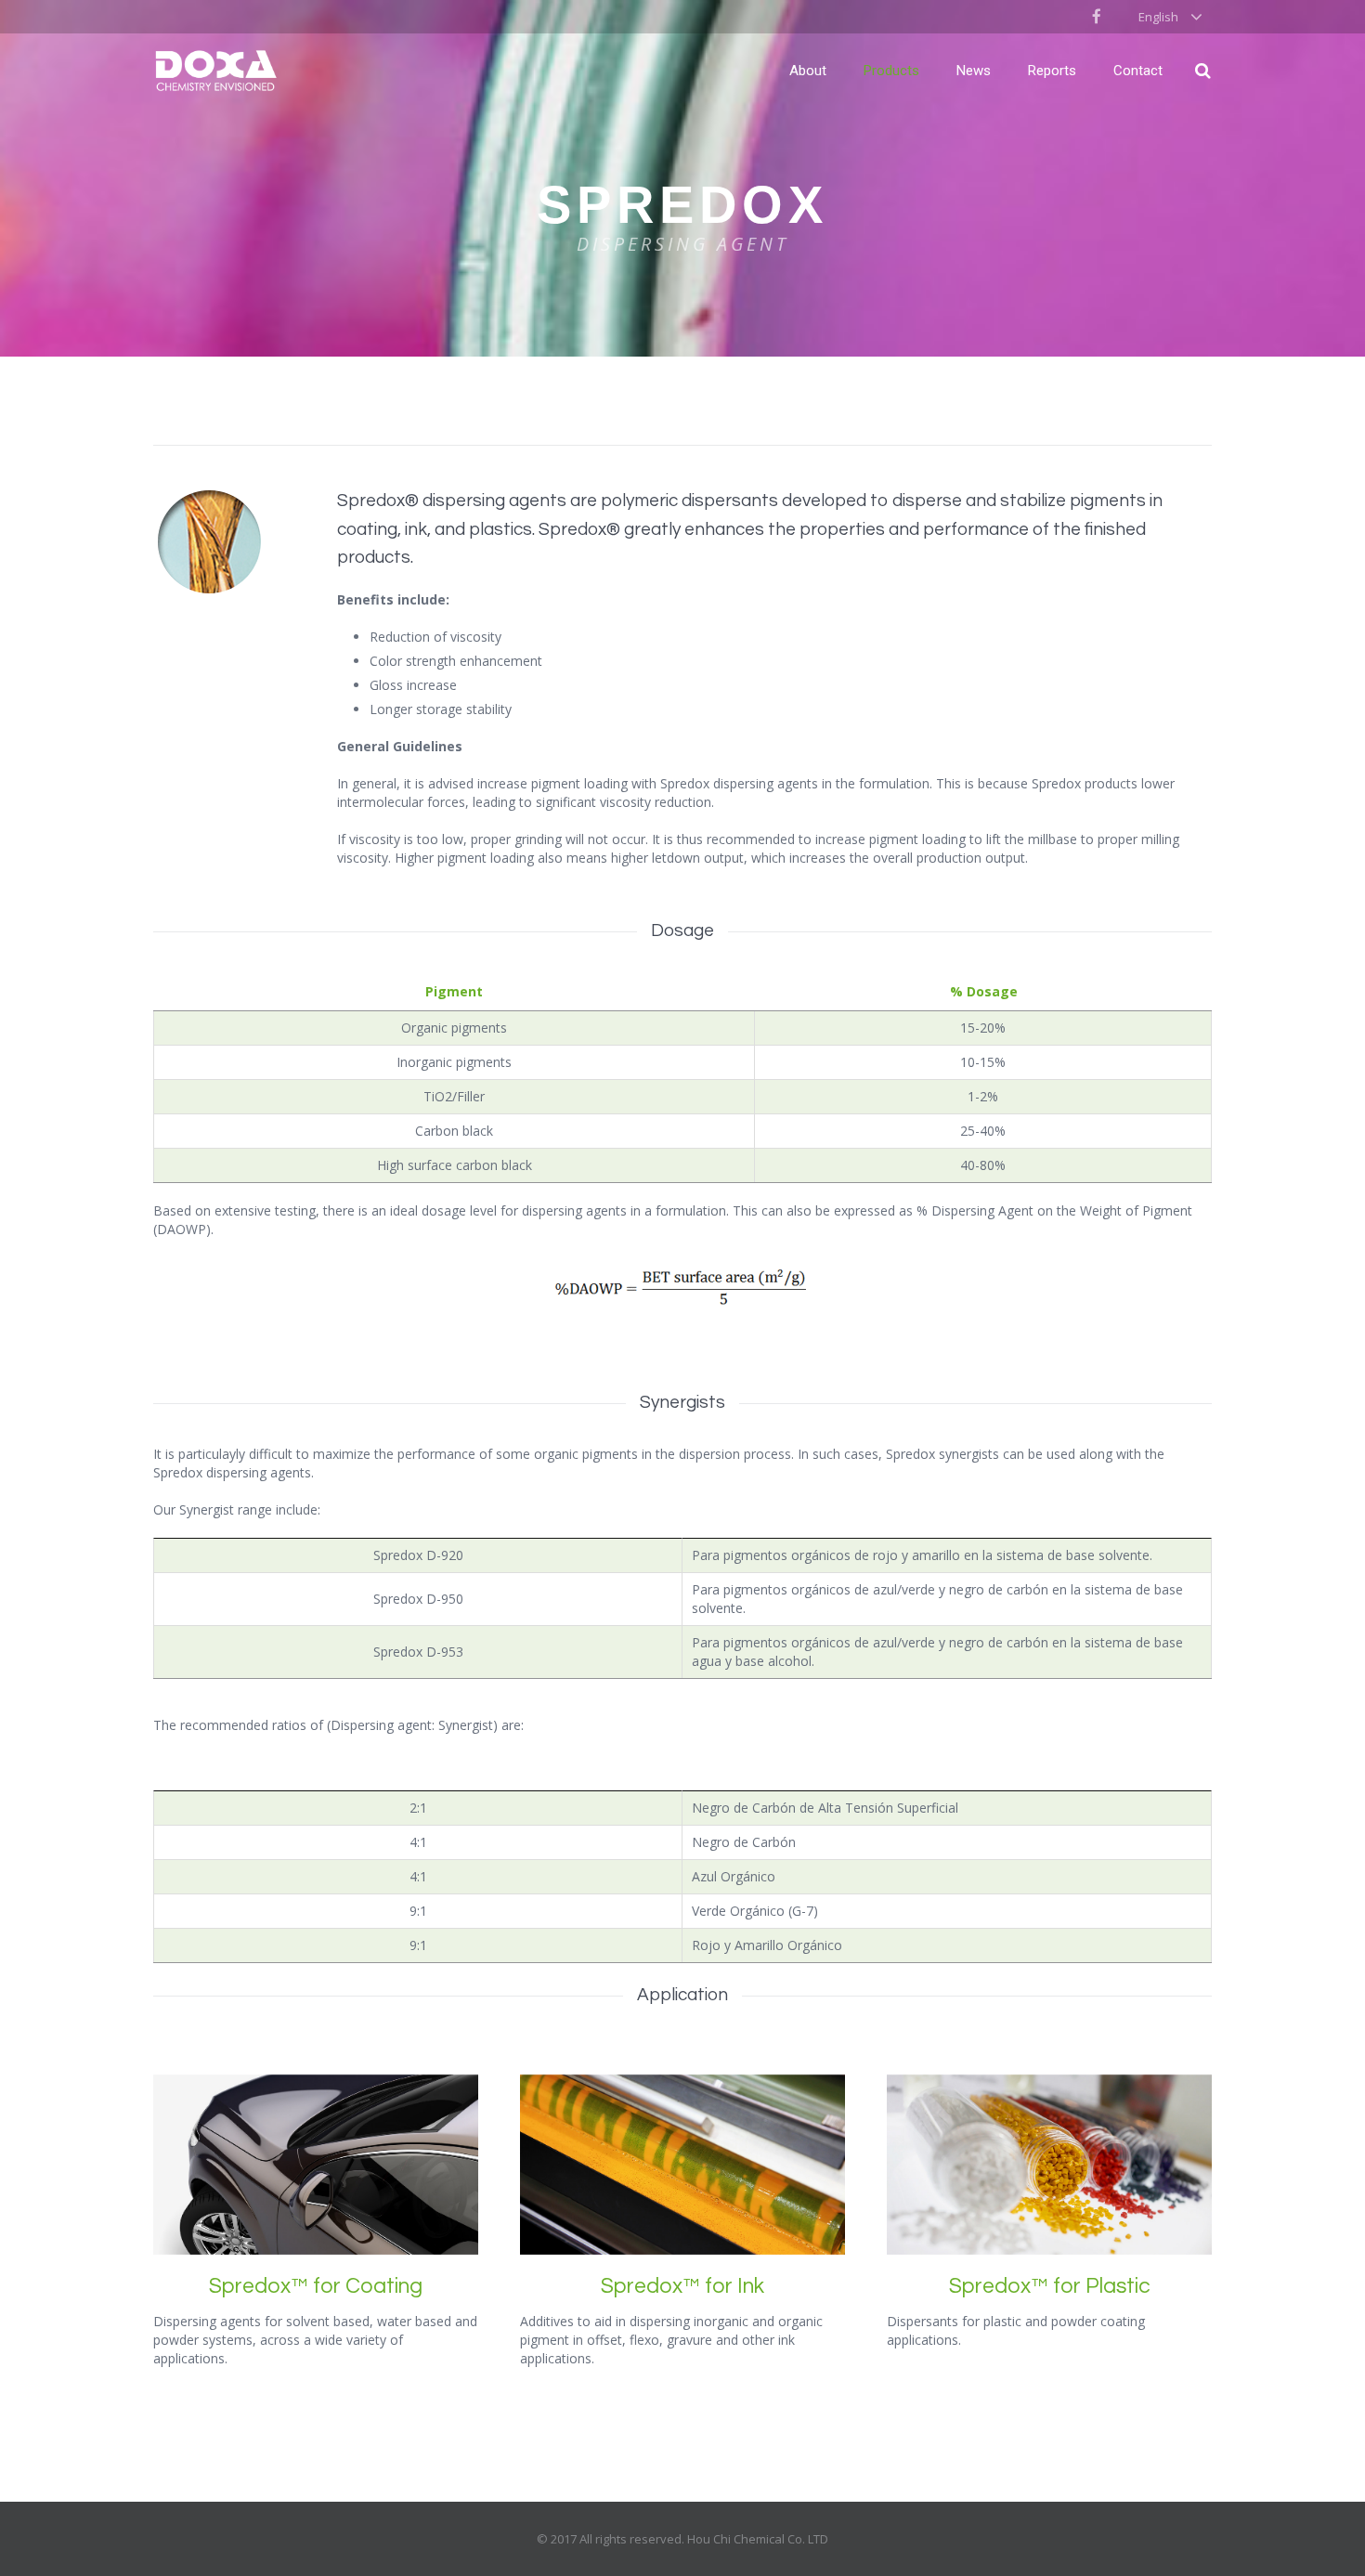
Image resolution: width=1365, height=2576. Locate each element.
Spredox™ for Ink (682, 2286)
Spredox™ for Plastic (1050, 2286)
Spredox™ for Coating (316, 2286)
